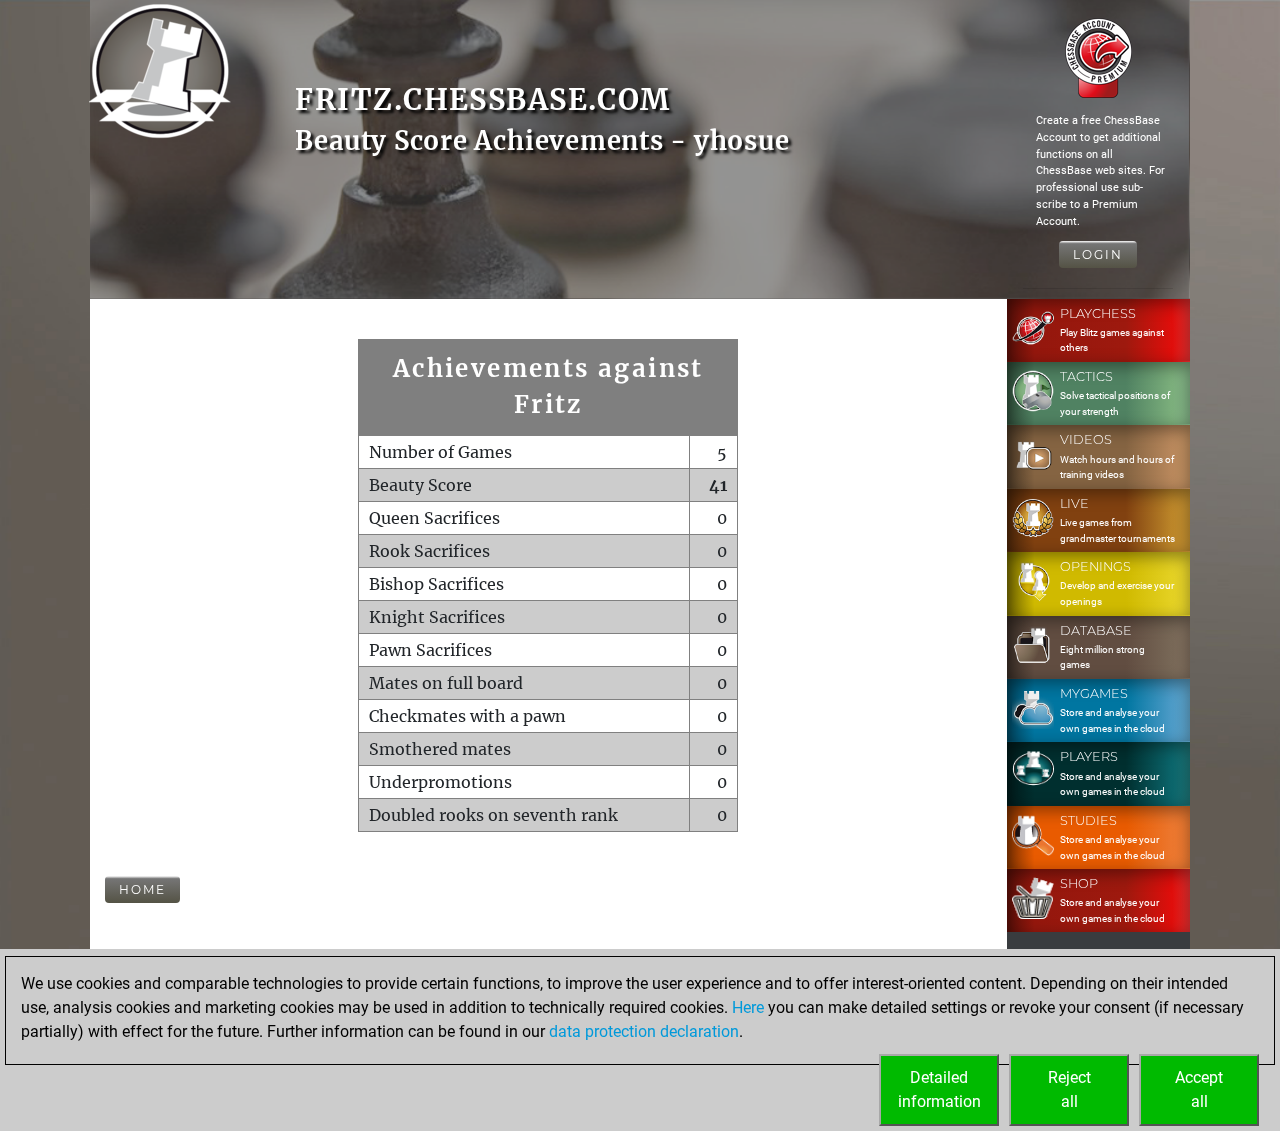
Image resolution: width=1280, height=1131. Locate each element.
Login (1098, 254)
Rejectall (1069, 1089)
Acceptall (1199, 1089)
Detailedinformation (939, 1089)
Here (748, 1007)
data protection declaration (644, 1031)
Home (142, 889)
